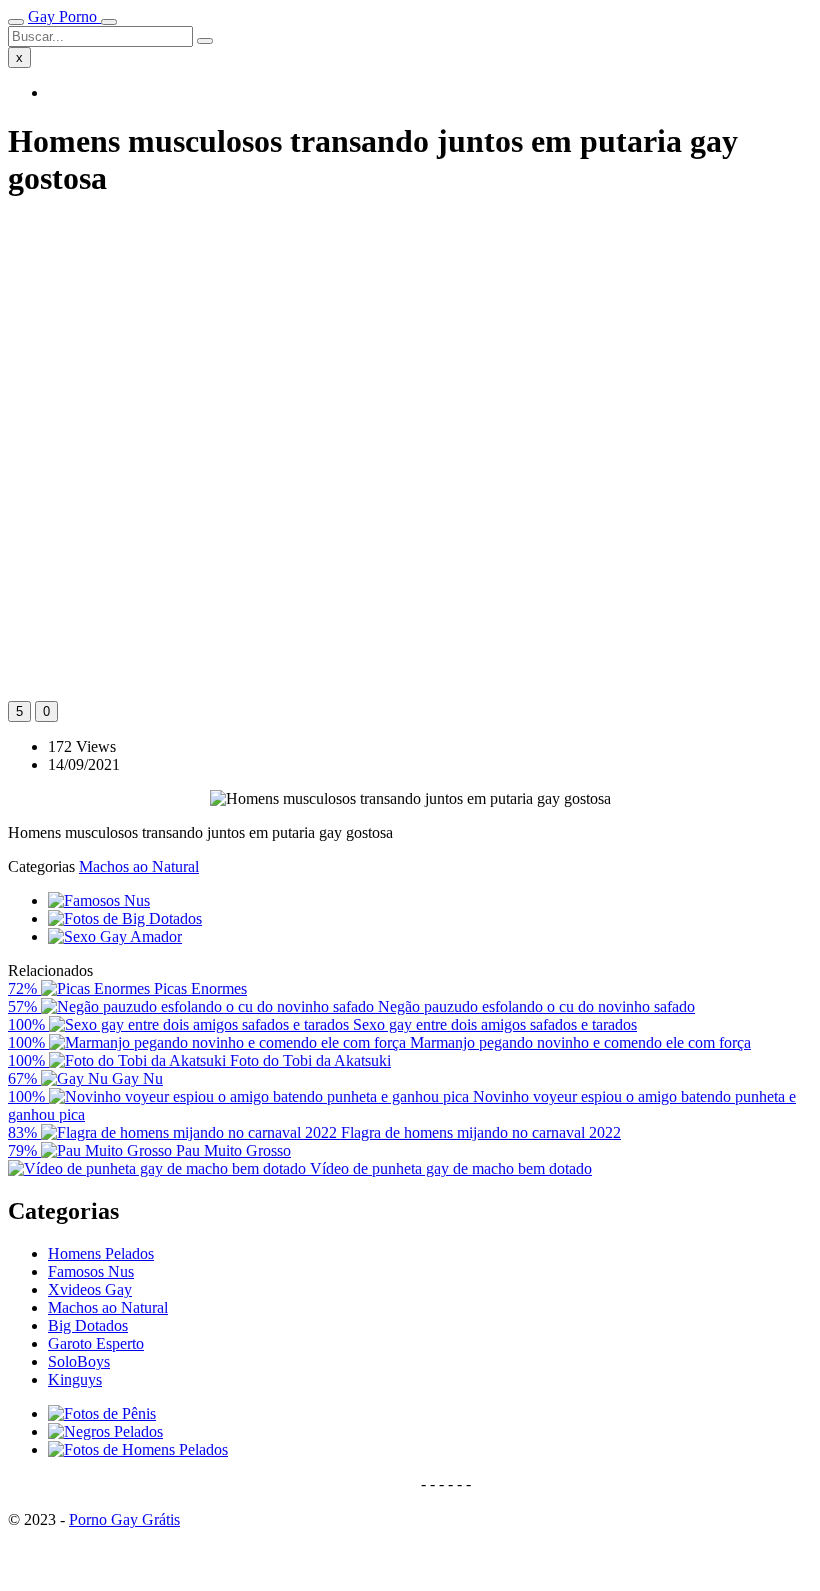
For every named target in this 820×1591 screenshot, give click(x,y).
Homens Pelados (101, 1253)
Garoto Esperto (96, 1343)
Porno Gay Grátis (124, 1519)
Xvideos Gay (90, 1289)
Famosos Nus (91, 1271)
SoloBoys (79, 1361)
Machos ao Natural (139, 866)
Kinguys (75, 1379)
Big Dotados (88, 1325)
